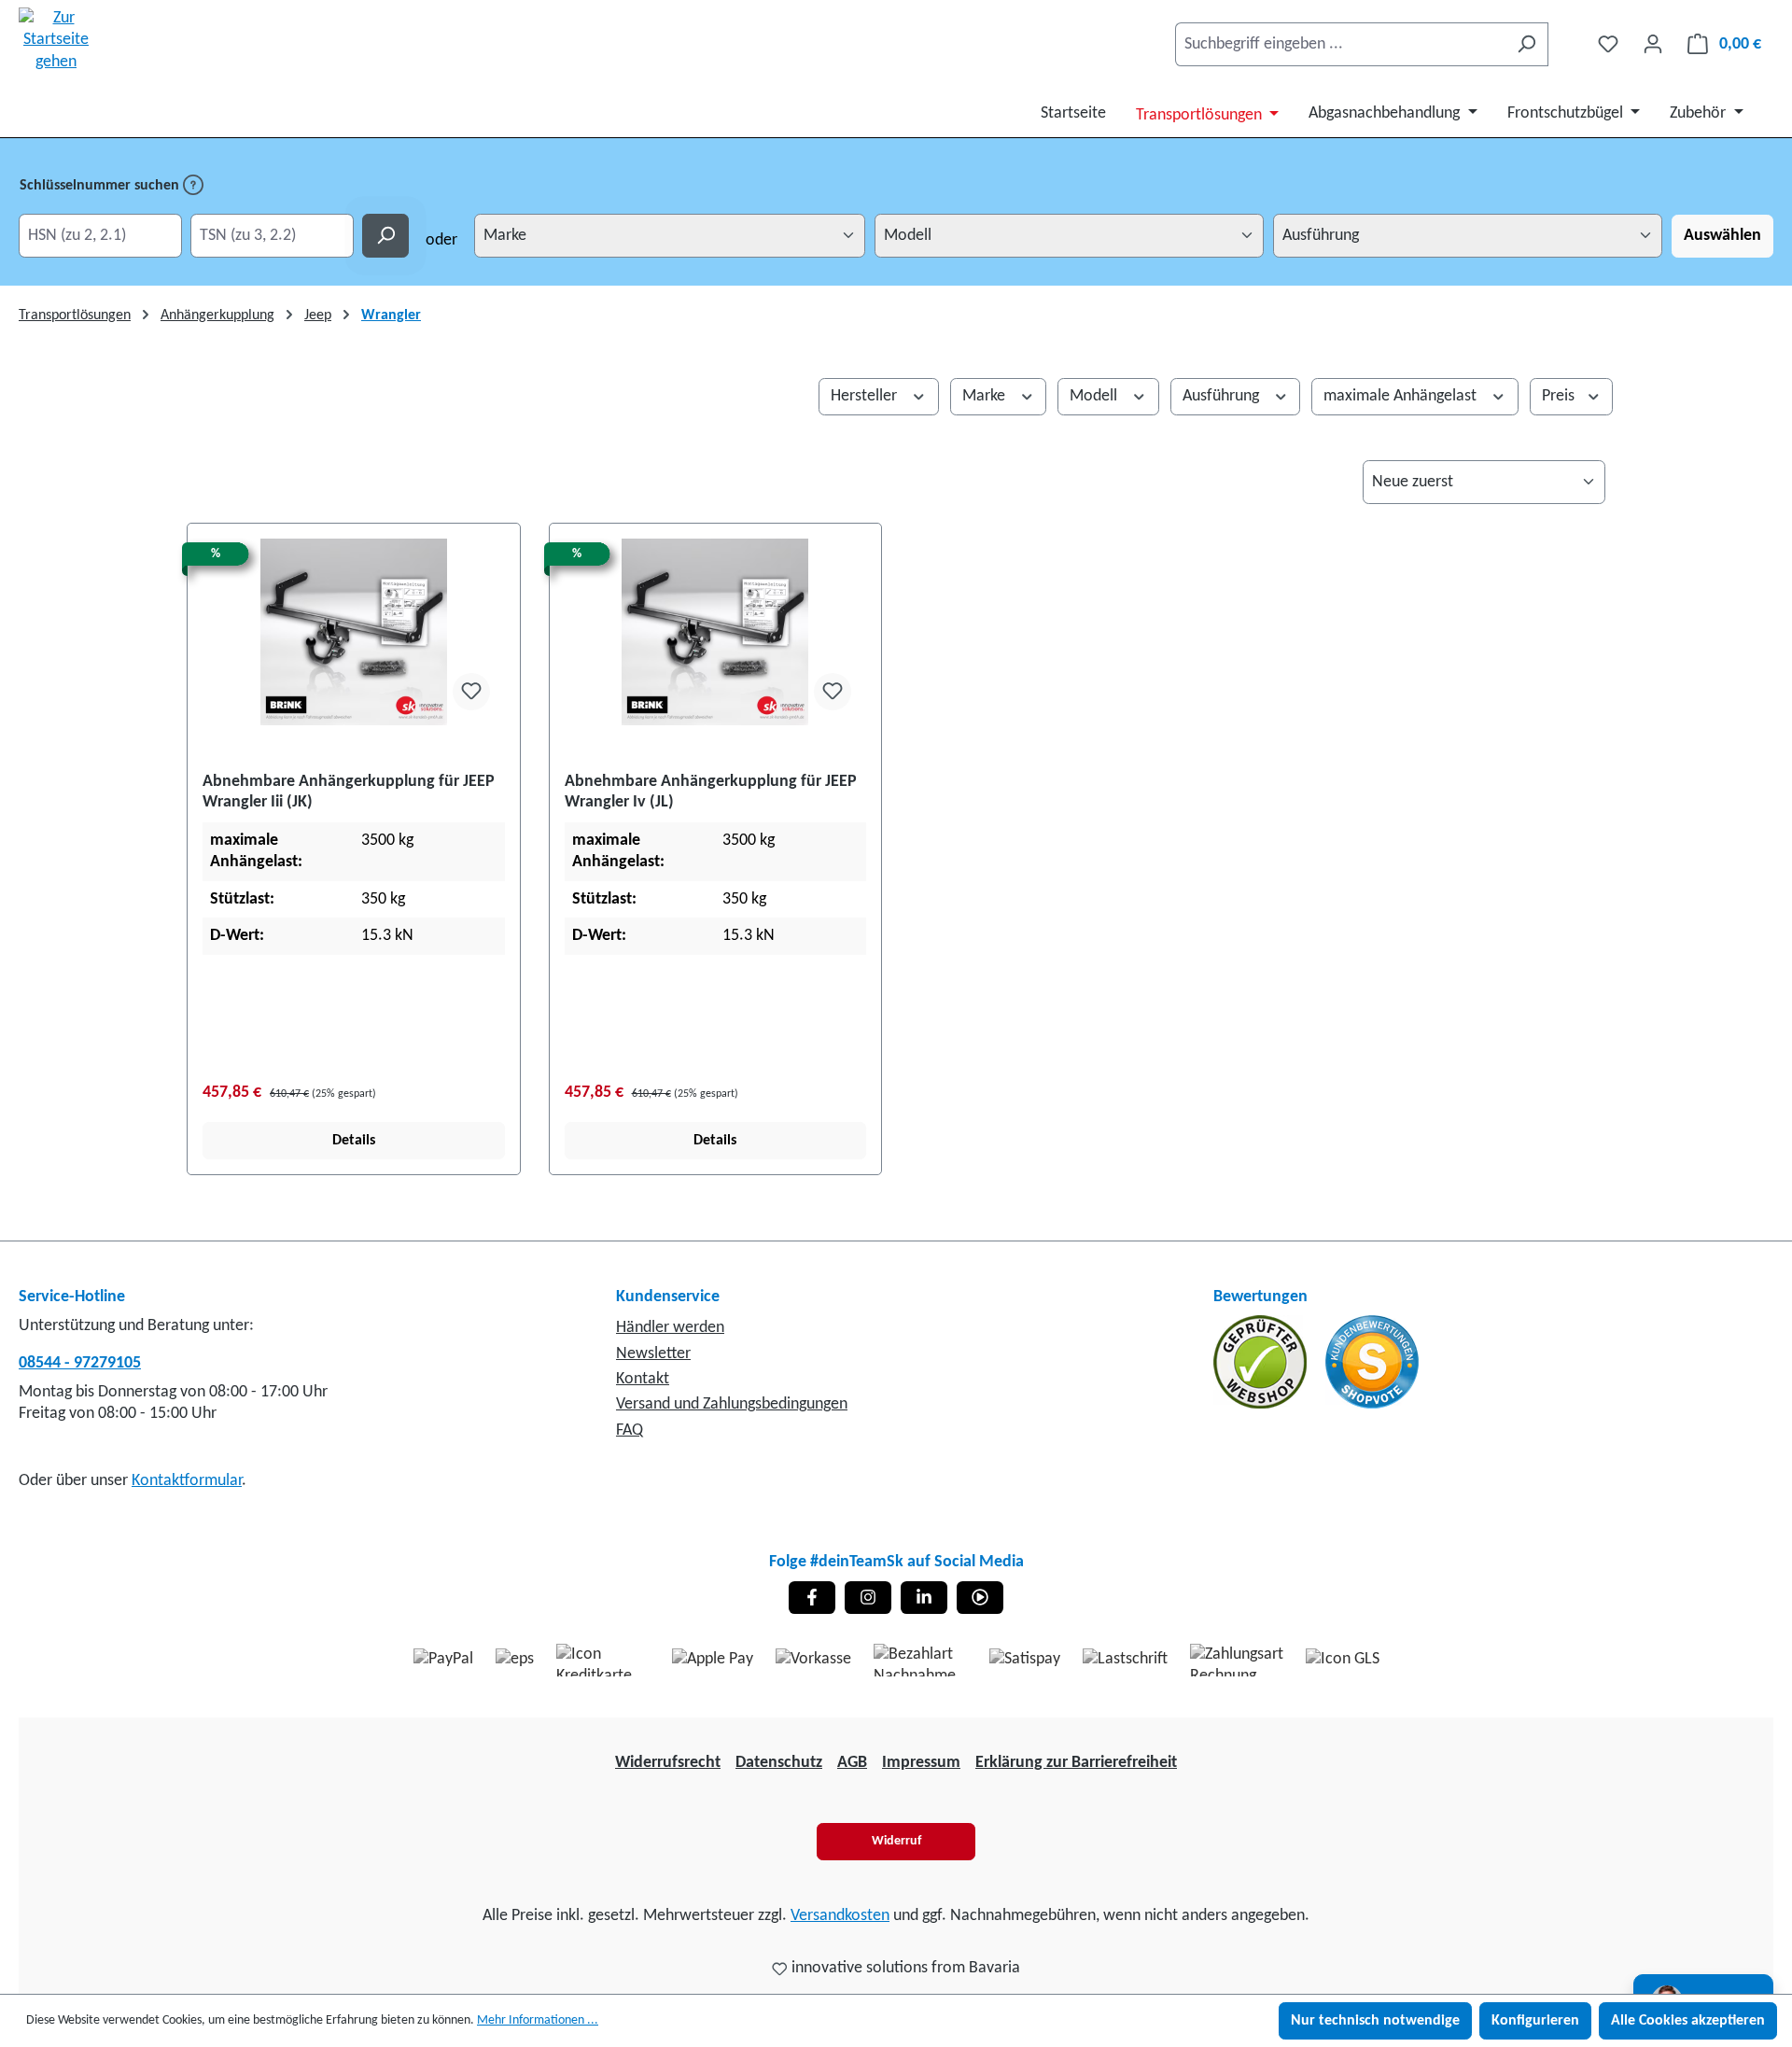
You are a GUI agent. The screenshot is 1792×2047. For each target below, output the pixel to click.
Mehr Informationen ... (538, 2020)
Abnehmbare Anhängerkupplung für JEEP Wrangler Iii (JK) (349, 792)
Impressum (921, 1763)
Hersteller (866, 396)
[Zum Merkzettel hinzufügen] (471, 692)
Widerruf (896, 1841)
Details (354, 1141)
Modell (1095, 396)
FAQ (630, 1430)
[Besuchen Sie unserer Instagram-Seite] (868, 1598)
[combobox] (1340, 44)
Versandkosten (840, 1916)
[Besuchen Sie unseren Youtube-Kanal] (980, 1598)
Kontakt (643, 1379)
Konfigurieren (1535, 2021)
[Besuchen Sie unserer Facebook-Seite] (812, 1598)
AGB (852, 1763)
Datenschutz (779, 1763)
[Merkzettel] (1608, 44)
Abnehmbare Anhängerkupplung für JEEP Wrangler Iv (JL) (711, 792)
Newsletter (653, 1354)
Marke (986, 396)
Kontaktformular (187, 1481)
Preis (1560, 396)
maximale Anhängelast (1402, 396)
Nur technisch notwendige (1375, 2021)
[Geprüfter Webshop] (1262, 1362)
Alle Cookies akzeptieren (1688, 2021)
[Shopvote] (1372, 1362)
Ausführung (1223, 396)
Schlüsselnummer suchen (101, 186)
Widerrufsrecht (668, 1763)
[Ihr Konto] (1653, 44)
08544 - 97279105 (80, 1363)
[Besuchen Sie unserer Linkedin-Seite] (924, 1598)
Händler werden (670, 1328)
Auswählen (1722, 236)
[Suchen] (1526, 44)
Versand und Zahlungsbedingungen (732, 1404)
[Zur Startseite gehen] (56, 40)
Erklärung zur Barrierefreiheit (1076, 1763)
